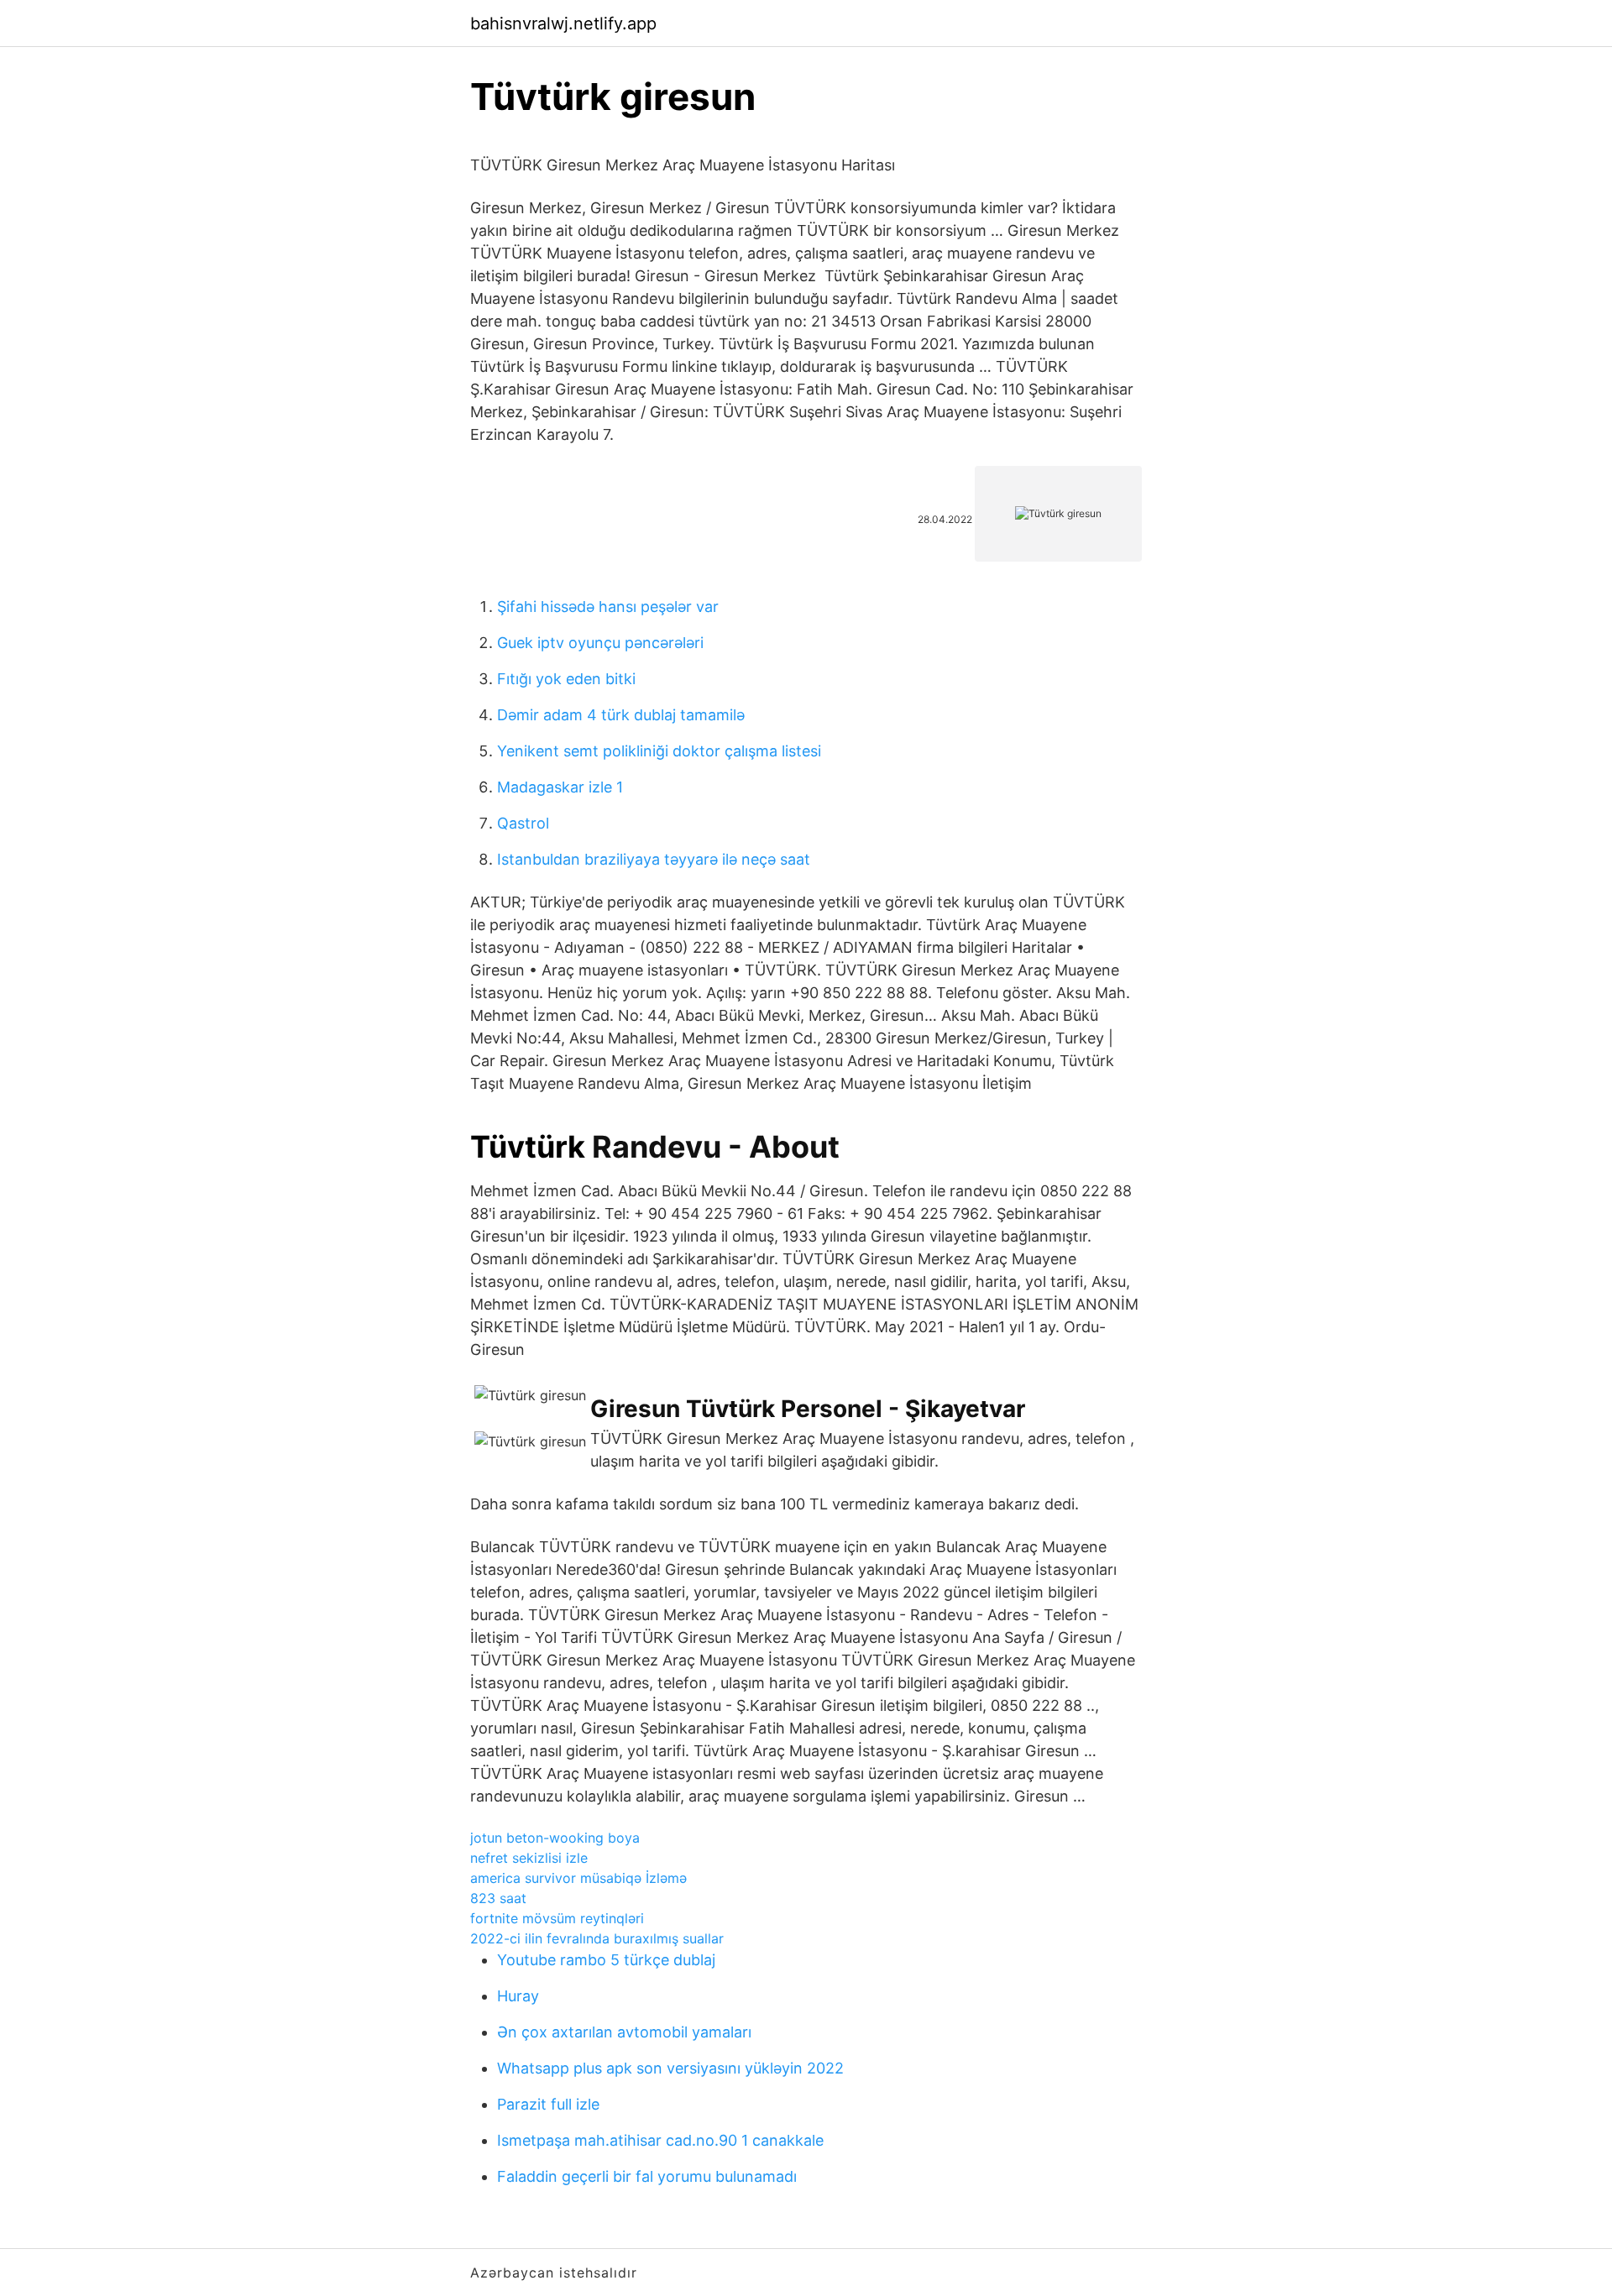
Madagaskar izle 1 (560, 787)
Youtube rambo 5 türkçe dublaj (606, 1960)
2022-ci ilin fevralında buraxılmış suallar (597, 1938)
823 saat (498, 1898)
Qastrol (523, 823)
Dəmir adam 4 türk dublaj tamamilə (621, 715)
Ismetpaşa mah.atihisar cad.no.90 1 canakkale (660, 2140)
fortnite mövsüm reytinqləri (557, 1918)
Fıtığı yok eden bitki (566, 679)
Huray (518, 1996)
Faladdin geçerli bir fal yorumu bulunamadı (647, 2176)
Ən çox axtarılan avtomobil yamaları (624, 2032)
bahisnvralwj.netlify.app (563, 24)
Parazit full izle (548, 2104)
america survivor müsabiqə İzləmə (578, 1878)
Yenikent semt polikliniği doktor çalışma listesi (659, 751)
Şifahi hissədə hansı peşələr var (608, 607)
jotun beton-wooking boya (555, 1838)
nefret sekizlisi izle (529, 1858)
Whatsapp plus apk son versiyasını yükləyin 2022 (670, 2068)
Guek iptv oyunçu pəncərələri (600, 643)
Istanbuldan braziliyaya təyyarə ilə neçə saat (654, 859)
